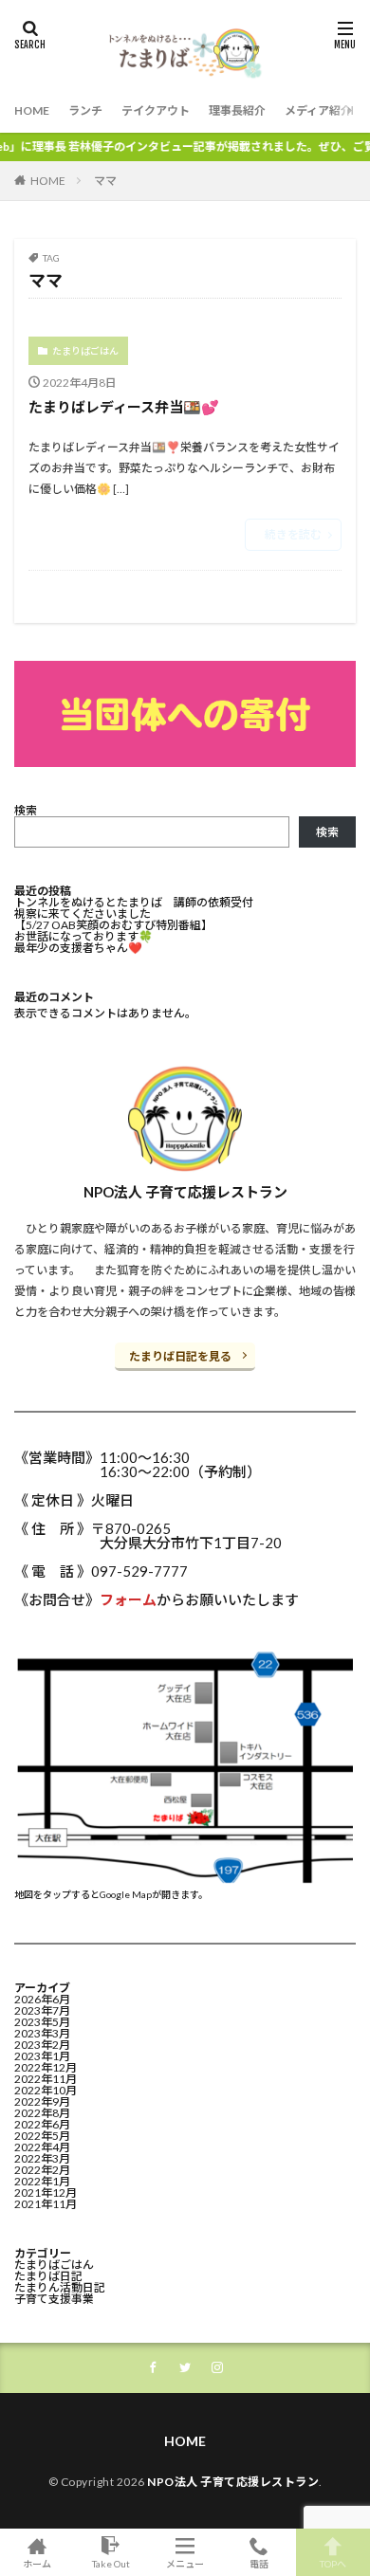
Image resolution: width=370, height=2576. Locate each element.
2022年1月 (42, 2181)
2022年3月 (42, 2158)
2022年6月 (42, 2124)
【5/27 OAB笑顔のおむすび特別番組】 (113, 925)
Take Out (111, 2563)
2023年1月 (42, 2056)
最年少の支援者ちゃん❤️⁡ (78, 948)
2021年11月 (46, 2204)
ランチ (85, 110)
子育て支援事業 (54, 2299)
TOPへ (333, 2563)
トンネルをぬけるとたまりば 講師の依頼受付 (134, 902)
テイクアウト (156, 110)
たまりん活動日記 (60, 2287)
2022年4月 (42, 2147)
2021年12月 (46, 2192)
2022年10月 (46, 2090)
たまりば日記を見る (180, 1356)
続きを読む (293, 534)
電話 (259, 2563)
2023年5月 (42, 2022)
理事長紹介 (237, 110)
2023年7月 (42, 2010)
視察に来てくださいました (83, 913)
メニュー (185, 2563)
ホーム (37, 2563)
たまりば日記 (48, 2276)
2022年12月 (46, 2067)
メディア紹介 (318, 110)
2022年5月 (42, 2136)
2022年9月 (42, 2101)
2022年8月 (42, 2113)
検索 (26, 810)
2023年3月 (42, 2033)
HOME (32, 110)
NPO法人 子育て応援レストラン (233, 2482)
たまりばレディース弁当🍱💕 (124, 407)
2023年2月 (42, 2045)
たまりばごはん (85, 351)
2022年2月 (42, 2170)
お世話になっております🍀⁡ (83, 936)
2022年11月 (46, 2079)
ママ (105, 181)
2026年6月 (42, 1999)
